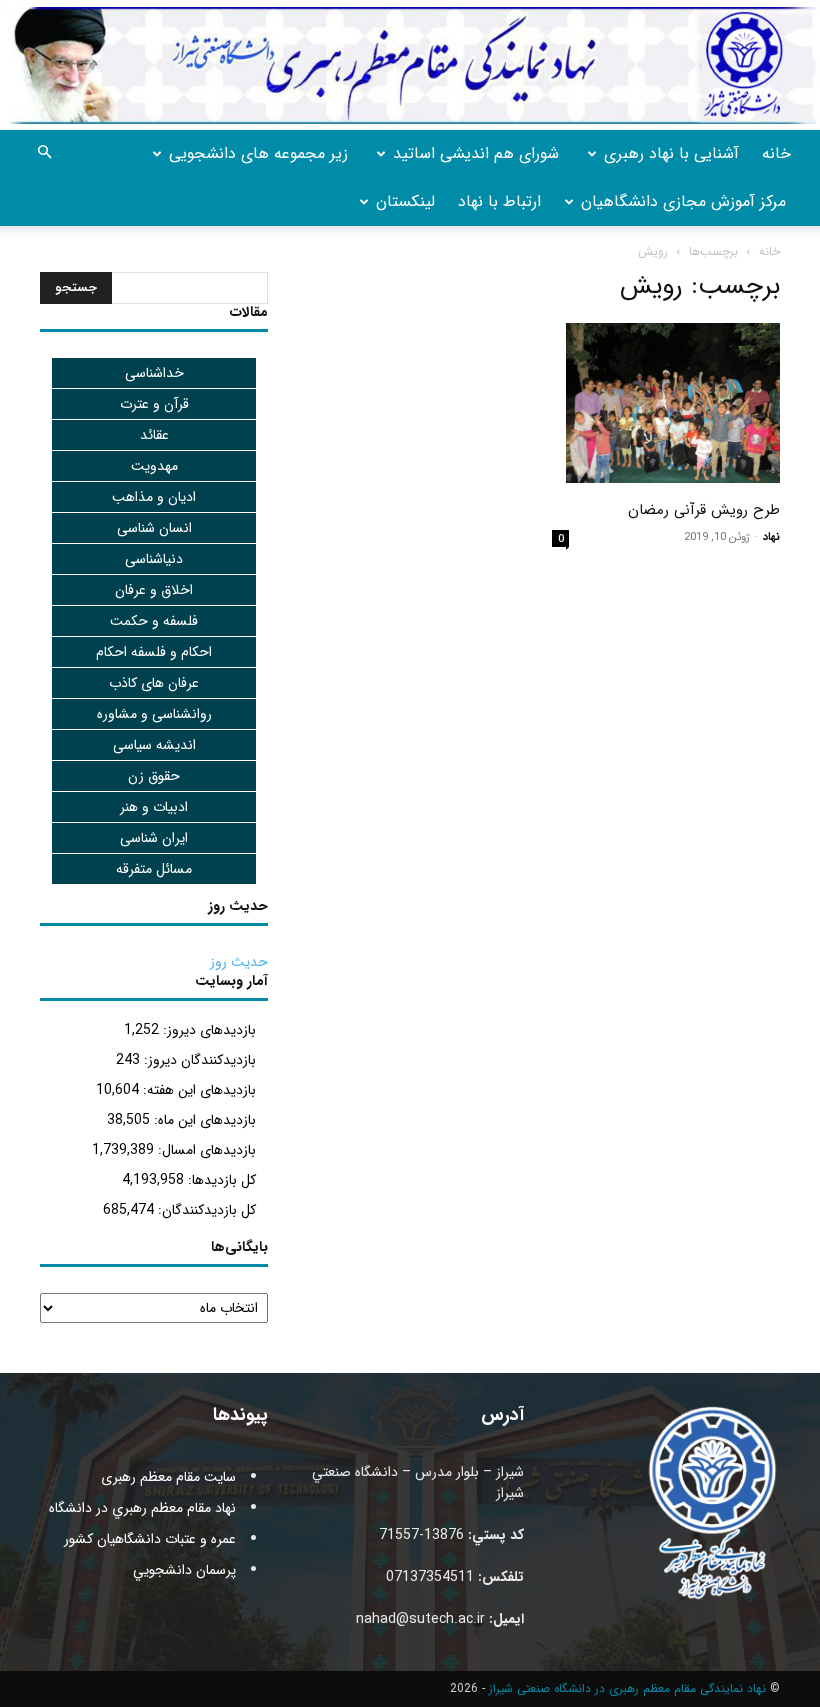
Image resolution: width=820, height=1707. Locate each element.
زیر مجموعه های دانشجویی (258, 153)
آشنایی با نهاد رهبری (671, 153)
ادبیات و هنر (154, 807)
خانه (776, 153)
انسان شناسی (154, 528)
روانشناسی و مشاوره (154, 714)
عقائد (154, 435)
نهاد (771, 537)
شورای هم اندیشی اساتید (476, 153)
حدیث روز (239, 962)
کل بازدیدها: (220, 1180)
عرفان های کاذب (154, 683)
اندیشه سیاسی (154, 745)
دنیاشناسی (154, 559)
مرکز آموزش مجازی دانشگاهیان (683, 201)
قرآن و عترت (154, 404)
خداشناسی (154, 373)
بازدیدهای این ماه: (203, 1120)
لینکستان (405, 201)
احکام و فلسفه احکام (154, 652)
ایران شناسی (154, 838)
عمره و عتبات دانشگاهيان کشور (150, 1539)
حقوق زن (154, 776)
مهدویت (154, 466)
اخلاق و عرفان (154, 590)
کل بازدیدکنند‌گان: (205, 1210)
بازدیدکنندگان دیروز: (198, 1060)
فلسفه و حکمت (154, 621)
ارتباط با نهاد (499, 201)
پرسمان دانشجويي (184, 1570)
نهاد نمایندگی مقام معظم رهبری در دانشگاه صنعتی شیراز (627, 1688)
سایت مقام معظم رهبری (168, 1477)
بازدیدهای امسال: (205, 1150)
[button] (44, 154)
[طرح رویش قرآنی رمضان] (666, 403)
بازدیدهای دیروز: (207, 1030)
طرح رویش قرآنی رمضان (704, 510)
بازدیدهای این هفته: (197, 1090)
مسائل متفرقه (154, 869)
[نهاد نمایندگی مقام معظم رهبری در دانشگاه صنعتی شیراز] (410, 65)
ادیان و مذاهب (154, 497)
